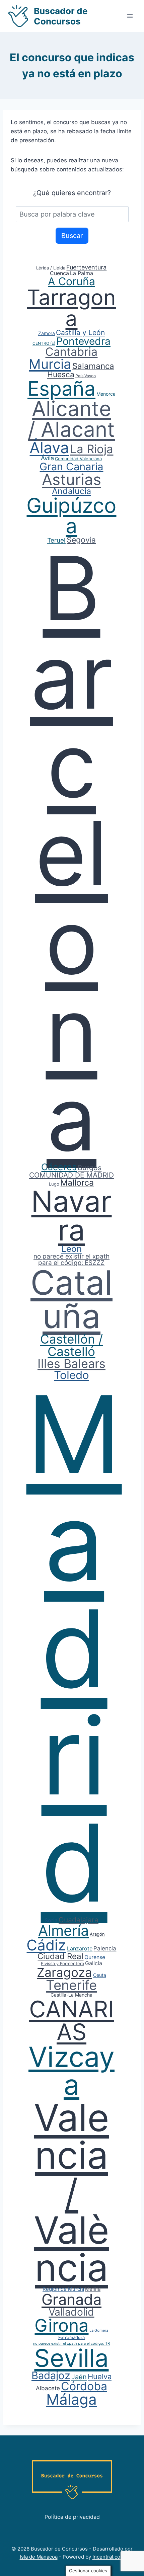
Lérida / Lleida (51, 268)
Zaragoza (64, 1972)
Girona (61, 2325)
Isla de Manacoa (39, 2557)
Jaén (79, 2377)
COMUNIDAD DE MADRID (71, 1175)
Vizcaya (71, 2071)
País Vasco (86, 376)
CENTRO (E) (44, 343)
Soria (51, 1920)
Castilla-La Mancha (71, 1995)
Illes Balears (71, 1364)
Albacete (48, 2388)
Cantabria (71, 352)
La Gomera (99, 2330)
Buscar (72, 236)
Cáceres (59, 1167)
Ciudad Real (60, 1956)
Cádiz (46, 1945)
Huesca (61, 375)
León (71, 1249)
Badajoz (51, 2375)
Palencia (105, 1948)
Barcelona (71, 853)
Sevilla (71, 2358)
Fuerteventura (86, 267)
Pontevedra (83, 341)
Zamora (47, 333)
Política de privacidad (72, 2517)
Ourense (95, 1957)
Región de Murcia (63, 2289)
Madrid (74, 1648)
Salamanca (93, 366)
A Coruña (71, 281)
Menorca (106, 394)
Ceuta (100, 1975)
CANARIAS (71, 2020)
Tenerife (71, 1985)
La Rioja (92, 449)
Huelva (100, 2377)
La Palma (82, 273)
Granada (71, 2299)
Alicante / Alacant (71, 419)
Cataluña (71, 1299)
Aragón (97, 1934)
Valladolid (71, 2312)
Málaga (71, 2399)
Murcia (50, 364)
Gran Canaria (71, 466)
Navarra (71, 1216)
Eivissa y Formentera (62, 1963)
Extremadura (71, 2337)
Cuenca (59, 273)
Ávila (47, 458)
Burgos (90, 1168)
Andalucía (71, 491)
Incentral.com (109, 2557)
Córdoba (84, 2386)
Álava (49, 448)
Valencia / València (71, 2192)
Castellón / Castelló (71, 1345)
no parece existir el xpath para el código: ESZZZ (71, 1260)
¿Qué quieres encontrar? (72, 193)
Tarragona (71, 308)
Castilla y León (80, 333)
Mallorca (77, 1183)
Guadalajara (79, 1920)
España (61, 388)
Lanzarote (80, 1948)
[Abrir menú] (130, 16)
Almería (63, 1930)
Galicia (94, 1963)
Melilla (93, 2289)
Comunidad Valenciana (78, 459)
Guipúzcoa (71, 516)
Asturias (71, 479)
